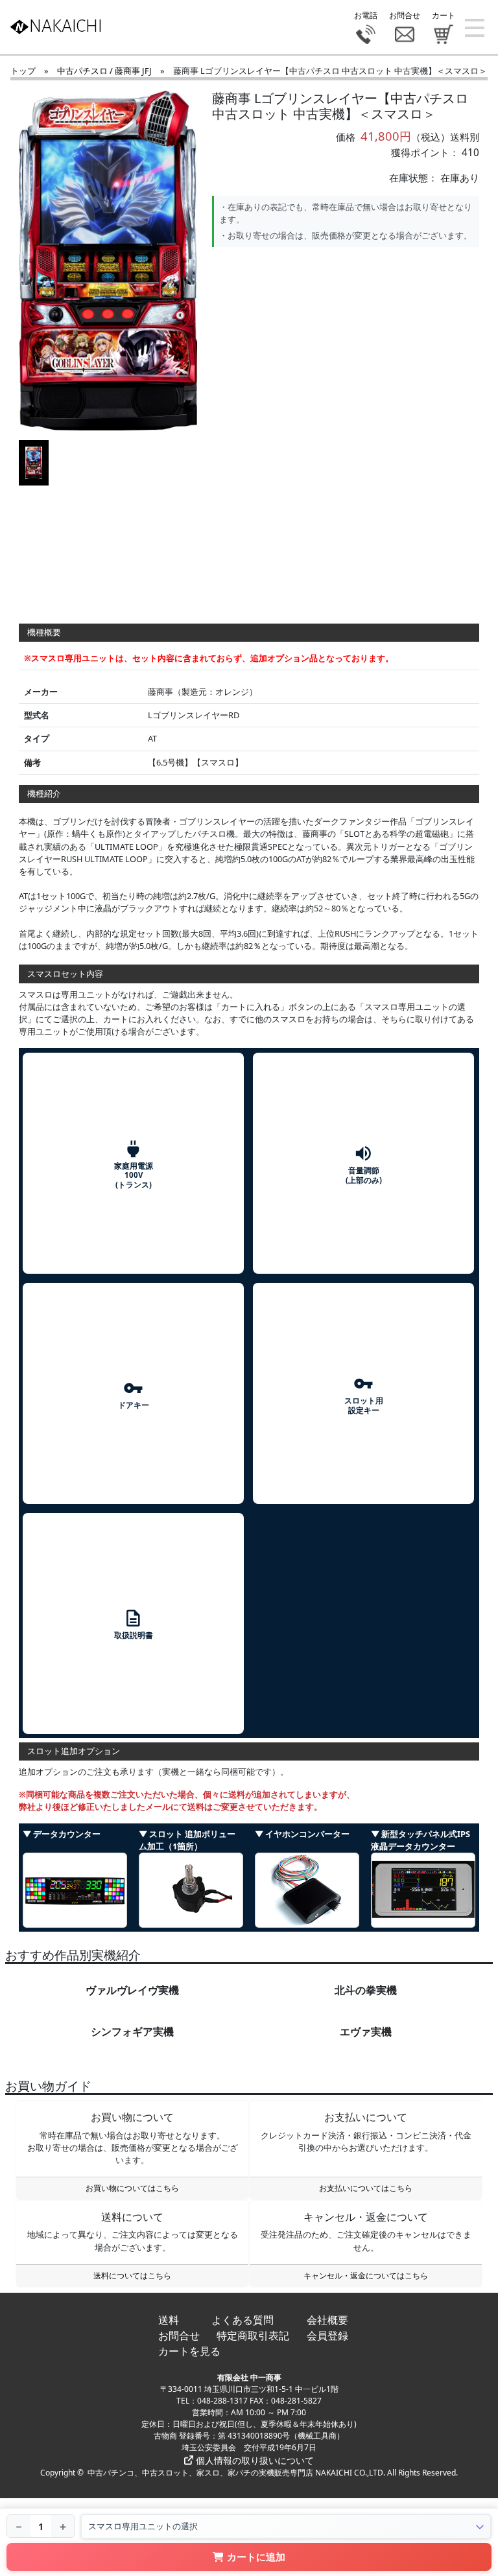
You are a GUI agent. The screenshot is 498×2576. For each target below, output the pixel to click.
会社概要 (327, 2320)
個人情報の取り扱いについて (254, 2460)
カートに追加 (256, 2557)
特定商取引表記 (253, 2336)
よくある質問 (243, 2320)
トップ (23, 71)
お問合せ (179, 2336)
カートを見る (189, 2351)
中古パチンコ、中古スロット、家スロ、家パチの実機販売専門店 (200, 2473)
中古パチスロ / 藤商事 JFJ (104, 71)
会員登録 (327, 2336)
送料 (169, 2320)
